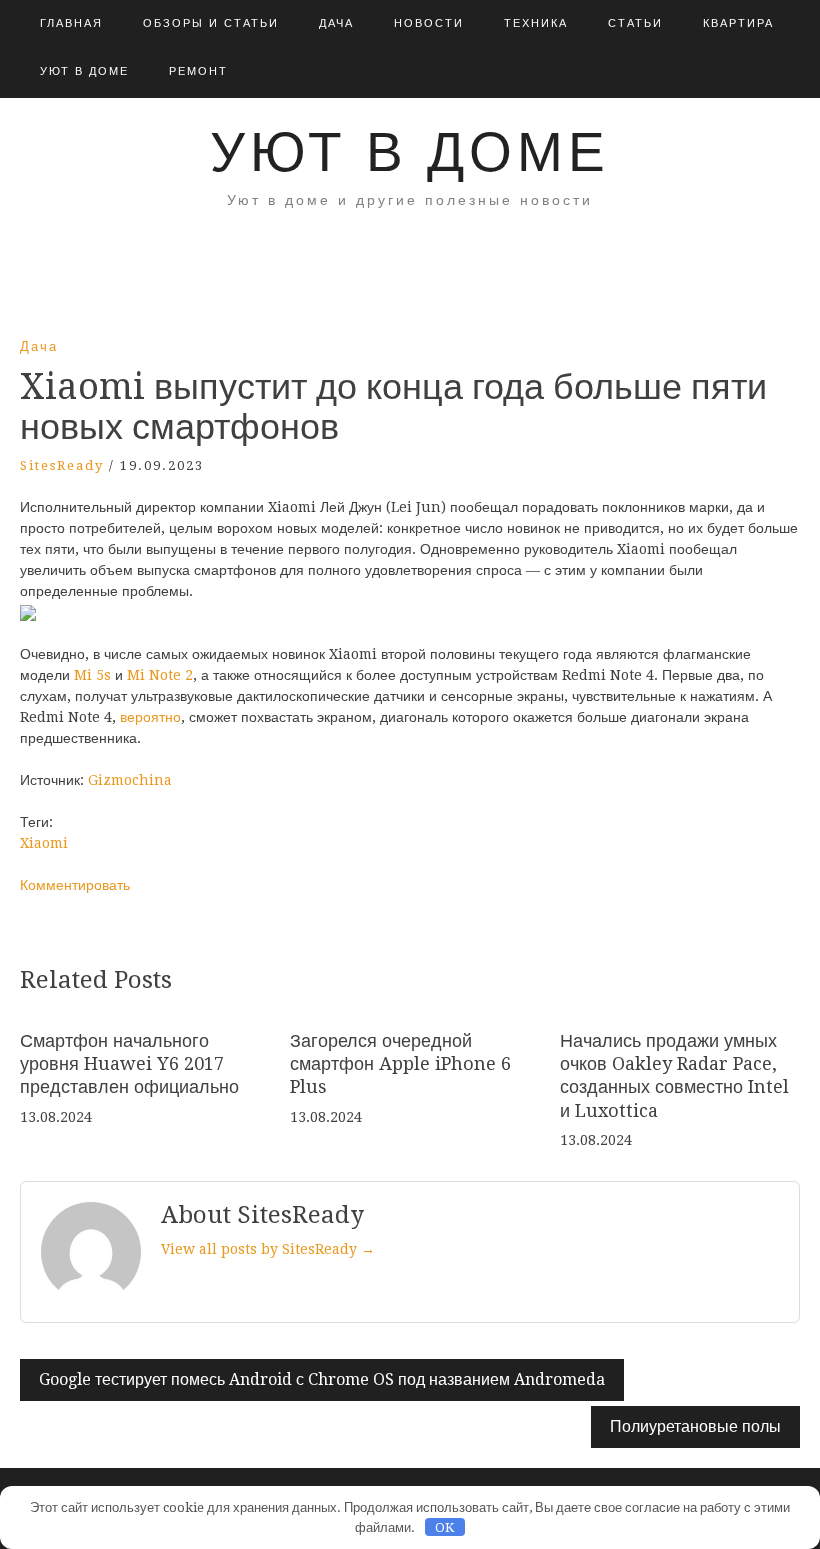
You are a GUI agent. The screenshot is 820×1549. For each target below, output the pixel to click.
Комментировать (75, 885)
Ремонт (198, 71)
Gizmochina (130, 780)
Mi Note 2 (160, 675)
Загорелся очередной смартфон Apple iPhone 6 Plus (400, 1064)
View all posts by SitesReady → (268, 1249)
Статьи (635, 23)
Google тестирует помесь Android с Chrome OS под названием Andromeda (322, 1379)
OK (444, 1527)
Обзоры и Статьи (211, 23)
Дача (336, 23)
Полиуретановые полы (695, 1426)
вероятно (150, 717)
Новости (429, 23)
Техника (536, 23)
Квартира (738, 23)
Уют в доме (84, 71)
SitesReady (62, 465)
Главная (71, 23)
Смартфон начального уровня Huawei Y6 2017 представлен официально (129, 1064)
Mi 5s (92, 675)
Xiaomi (44, 843)
